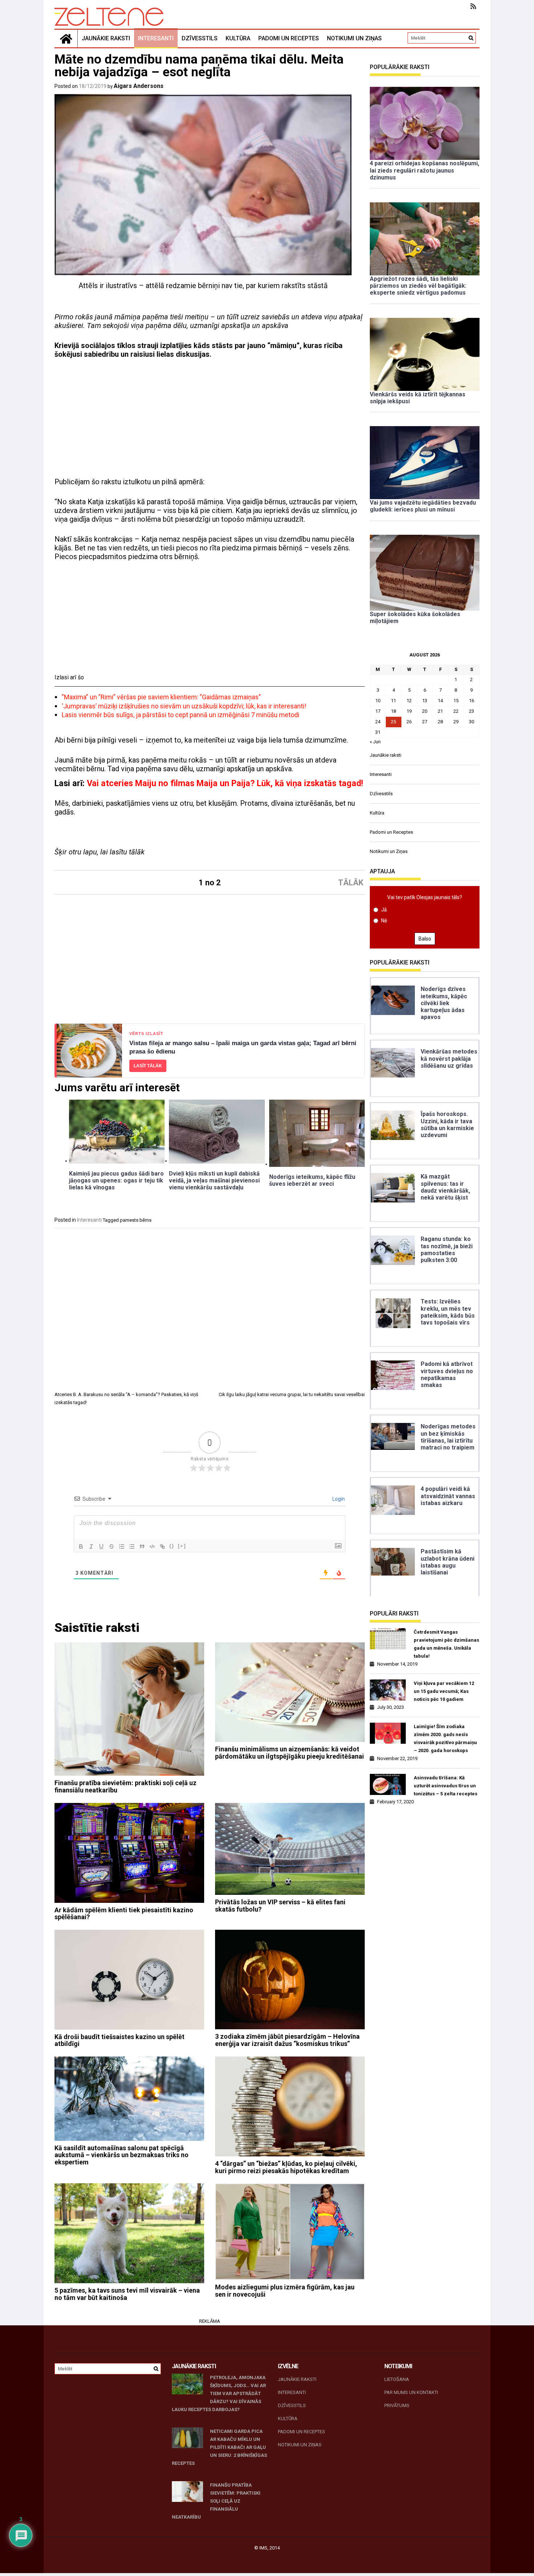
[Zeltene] (66, 39)
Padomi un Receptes (289, 38)
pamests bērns (136, 1220)
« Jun (375, 742)
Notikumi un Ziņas (354, 38)
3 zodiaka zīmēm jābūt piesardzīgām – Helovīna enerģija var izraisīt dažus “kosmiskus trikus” (287, 2040)
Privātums (397, 2405)
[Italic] (91, 1546)
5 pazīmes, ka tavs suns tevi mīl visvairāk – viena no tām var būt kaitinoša (127, 2294)
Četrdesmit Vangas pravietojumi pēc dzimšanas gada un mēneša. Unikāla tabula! (446, 1644)
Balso (425, 939)
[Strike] (112, 1546)
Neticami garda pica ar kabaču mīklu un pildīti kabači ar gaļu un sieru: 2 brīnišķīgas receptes (219, 2447)
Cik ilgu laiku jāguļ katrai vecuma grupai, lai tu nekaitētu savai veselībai (292, 1394)
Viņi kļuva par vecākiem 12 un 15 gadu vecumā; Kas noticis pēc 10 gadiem (444, 1691)
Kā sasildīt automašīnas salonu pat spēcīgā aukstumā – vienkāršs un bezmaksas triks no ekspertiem (122, 2155)
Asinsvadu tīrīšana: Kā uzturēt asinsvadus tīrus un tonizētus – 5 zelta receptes (446, 1786)
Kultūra (238, 38)
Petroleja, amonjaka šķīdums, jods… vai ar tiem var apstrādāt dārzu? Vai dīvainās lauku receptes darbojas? (219, 2393)
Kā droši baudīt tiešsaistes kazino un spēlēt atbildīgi (120, 2040)
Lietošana (397, 2379)
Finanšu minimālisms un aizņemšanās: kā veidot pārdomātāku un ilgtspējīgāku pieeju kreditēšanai (290, 1753)
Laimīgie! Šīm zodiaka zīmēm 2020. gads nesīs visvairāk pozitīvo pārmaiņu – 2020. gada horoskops (445, 1738)
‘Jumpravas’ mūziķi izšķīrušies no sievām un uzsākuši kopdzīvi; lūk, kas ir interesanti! (184, 706)
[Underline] (101, 1546)
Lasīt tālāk (148, 1066)
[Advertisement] (210, 418)
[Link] (162, 1546)
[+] (182, 1546)
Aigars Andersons (139, 86)
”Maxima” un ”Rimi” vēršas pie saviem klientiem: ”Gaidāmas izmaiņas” (161, 697)
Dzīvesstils (200, 38)
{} (172, 1546)
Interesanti (156, 38)
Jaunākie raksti (106, 38)
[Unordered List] (132, 1546)
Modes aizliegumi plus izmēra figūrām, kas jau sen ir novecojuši (285, 2291)
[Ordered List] (122, 1546)
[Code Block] (152, 1546)
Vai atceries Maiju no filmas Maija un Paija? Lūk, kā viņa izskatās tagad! (225, 783)
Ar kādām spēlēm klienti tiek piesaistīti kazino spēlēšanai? (124, 1914)
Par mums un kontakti (411, 2392)
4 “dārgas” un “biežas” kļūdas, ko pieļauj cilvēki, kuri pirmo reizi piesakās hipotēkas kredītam (286, 2167)
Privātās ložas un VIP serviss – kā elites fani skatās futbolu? (280, 1906)
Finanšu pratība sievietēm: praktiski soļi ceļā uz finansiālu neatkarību (126, 1786)
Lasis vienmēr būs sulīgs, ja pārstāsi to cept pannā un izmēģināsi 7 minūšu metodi (181, 715)
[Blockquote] (142, 1546)
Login (338, 1499)
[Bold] (81, 1546)
